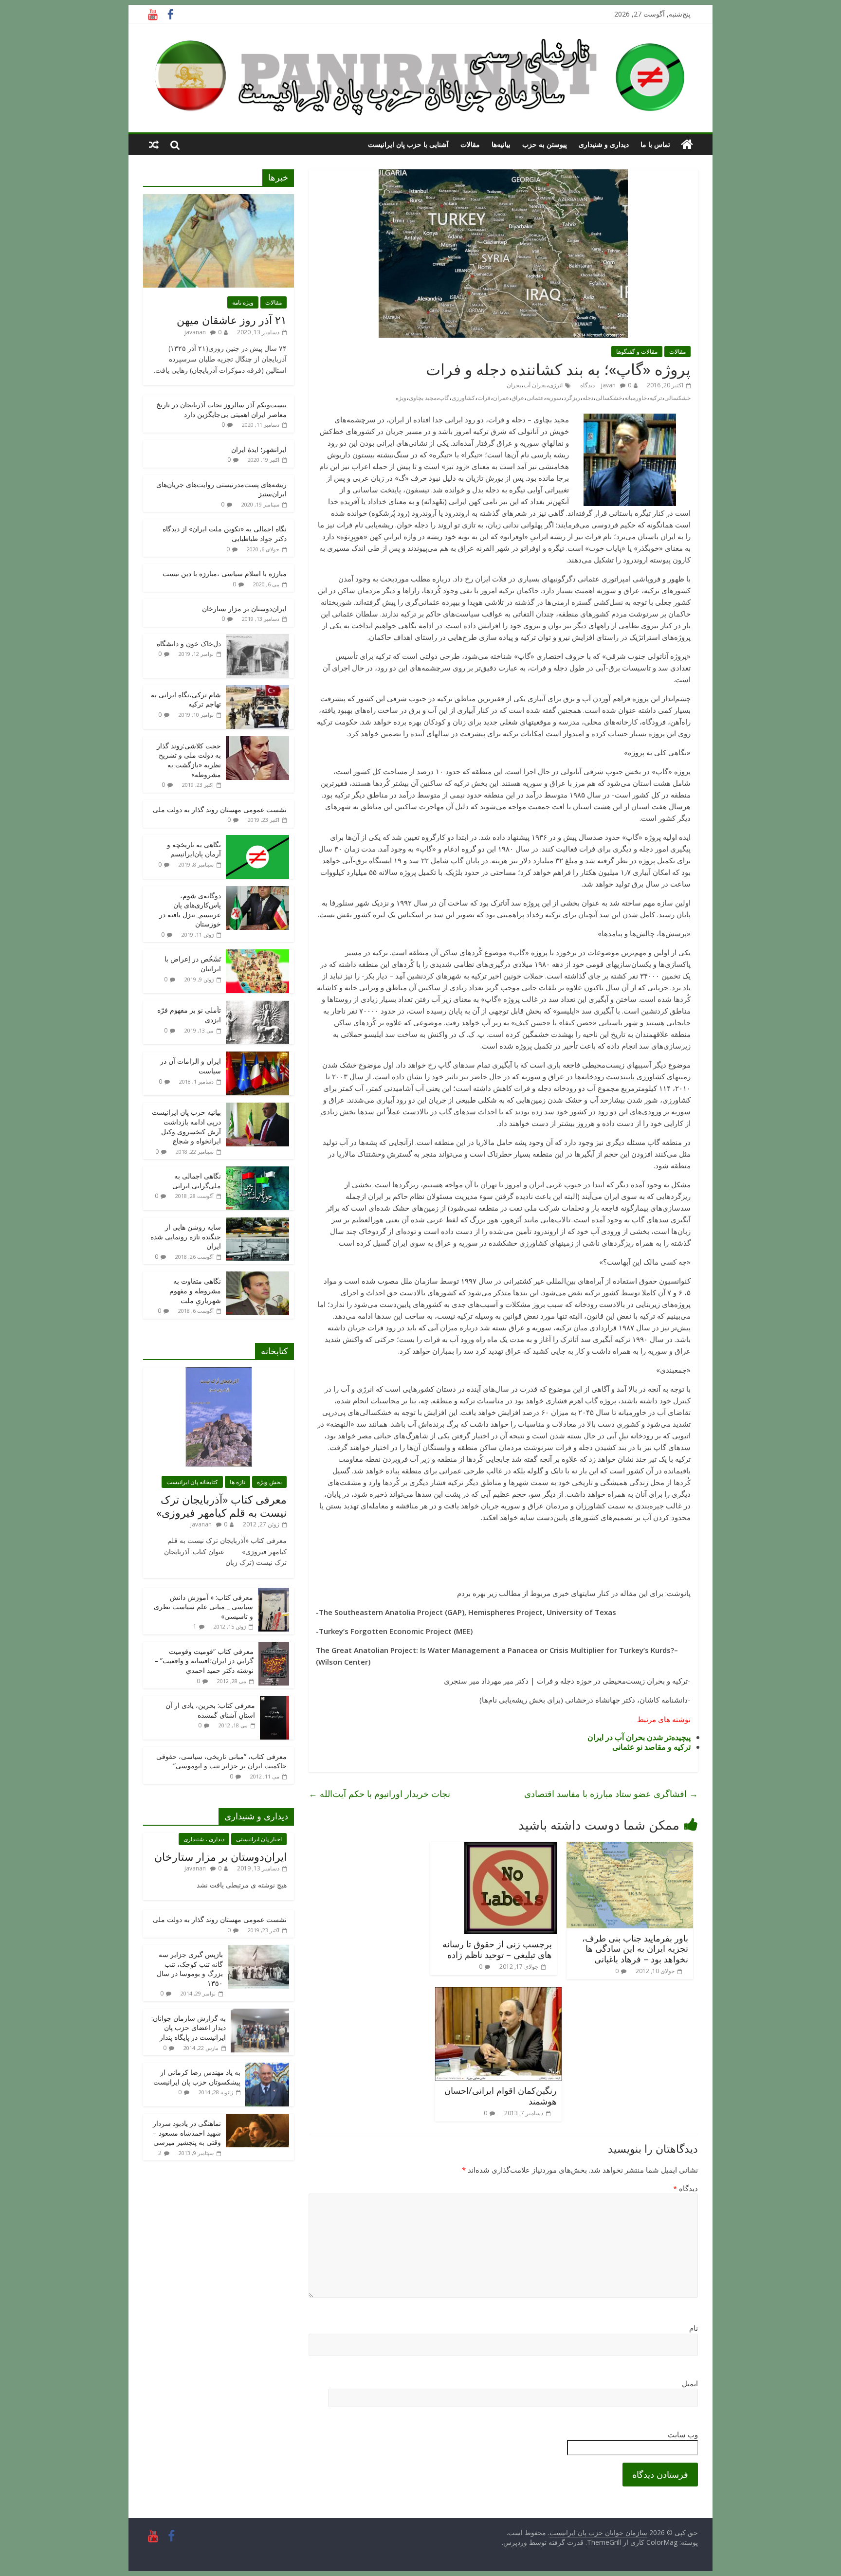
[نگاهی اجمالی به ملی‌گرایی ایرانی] (257, 1171)
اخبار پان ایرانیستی (259, 1839)
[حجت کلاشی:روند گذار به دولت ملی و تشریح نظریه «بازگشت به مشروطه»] (257, 741)
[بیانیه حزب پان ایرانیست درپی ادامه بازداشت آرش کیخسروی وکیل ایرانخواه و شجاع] (257, 1108)
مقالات (470, 144)
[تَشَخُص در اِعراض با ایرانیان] (257, 954)
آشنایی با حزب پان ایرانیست (408, 144)
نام (694, 2328)
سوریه (554, 398)
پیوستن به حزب (545, 144)
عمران (501, 398)
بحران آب (535, 385)
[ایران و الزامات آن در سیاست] (257, 1057)
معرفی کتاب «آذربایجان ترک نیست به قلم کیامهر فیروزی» (221, 1506)
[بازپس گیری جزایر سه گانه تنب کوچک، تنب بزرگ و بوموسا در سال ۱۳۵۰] (258, 1950)
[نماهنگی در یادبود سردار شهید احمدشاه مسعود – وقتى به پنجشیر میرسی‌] (257, 2119)
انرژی (556, 385)
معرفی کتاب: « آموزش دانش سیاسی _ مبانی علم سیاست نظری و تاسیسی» (203, 1607)
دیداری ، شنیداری (204, 1839)
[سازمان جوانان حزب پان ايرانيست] (687, 145)
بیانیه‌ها (501, 144)
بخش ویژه (269, 1482)
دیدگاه (686, 2188)
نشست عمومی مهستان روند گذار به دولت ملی (220, 809)
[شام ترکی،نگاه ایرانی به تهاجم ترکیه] (257, 690)
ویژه (401, 398)
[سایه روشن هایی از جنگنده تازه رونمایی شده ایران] (257, 1223)
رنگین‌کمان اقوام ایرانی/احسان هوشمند (501, 2096)
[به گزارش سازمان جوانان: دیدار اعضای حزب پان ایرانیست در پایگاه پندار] (260, 2014)
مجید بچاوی (423, 398)
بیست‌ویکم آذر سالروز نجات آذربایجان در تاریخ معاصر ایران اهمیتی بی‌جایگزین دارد (221, 409)
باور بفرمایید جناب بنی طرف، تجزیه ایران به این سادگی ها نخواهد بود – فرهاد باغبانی (635, 1949)
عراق (518, 398)
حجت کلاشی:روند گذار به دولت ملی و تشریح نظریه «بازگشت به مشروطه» (189, 760)
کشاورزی (463, 398)
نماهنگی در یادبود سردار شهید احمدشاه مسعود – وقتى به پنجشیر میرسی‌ (187, 2133)
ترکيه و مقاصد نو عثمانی (651, 1747)
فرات (484, 398)
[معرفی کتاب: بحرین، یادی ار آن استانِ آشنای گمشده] (274, 1701)
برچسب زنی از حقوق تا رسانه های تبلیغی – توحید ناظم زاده (497, 1949)
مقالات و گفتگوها (637, 352)
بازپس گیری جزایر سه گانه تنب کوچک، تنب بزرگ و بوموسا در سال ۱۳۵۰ (190, 1969)
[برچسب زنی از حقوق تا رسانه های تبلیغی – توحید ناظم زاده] (511, 1848)
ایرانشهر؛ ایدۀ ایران (259, 449)
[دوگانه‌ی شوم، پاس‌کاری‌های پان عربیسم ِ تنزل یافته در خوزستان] (257, 891)
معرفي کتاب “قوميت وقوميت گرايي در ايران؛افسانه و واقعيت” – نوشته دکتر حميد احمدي (204, 1661)
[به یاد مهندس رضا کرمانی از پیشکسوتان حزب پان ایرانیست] (267, 2068)
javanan (195, 332)
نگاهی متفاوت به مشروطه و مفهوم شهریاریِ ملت (195, 1290)
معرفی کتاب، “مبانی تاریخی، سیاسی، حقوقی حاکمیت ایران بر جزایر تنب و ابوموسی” (221, 1761)
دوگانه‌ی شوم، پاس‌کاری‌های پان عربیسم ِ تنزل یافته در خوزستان (190, 910)
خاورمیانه (636, 398)
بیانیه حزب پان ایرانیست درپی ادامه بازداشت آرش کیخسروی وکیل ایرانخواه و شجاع (186, 1126)
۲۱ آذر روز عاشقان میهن (232, 320)
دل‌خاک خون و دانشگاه (189, 644)
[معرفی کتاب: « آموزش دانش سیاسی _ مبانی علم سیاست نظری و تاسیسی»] (274, 1593)
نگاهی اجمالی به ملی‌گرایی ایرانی (197, 1181)
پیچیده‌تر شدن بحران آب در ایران (639, 1737)
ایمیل (690, 2383)
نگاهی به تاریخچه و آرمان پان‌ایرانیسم (194, 849)
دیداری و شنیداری (604, 144)
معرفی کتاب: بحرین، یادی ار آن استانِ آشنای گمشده (210, 1710)
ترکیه (656, 398)
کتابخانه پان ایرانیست (192, 1482)
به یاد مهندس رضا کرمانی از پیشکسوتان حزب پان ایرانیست (197, 2077)
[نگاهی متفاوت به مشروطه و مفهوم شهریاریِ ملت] (257, 1277)
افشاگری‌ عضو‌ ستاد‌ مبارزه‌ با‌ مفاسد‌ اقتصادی (611, 1794)
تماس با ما (655, 144)
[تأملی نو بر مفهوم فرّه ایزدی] (257, 1006)
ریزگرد (572, 398)
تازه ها (238, 1482)
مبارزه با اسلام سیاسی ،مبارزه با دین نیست (225, 573)
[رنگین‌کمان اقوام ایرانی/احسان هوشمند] (498, 1993)
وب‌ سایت (683, 2434)
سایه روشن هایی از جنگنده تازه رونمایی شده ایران (186, 1236)
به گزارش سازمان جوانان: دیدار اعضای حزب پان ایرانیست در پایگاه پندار (189, 2028)
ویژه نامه (243, 302)
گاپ (444, 398)
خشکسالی (609, 398)
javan (608, 385)
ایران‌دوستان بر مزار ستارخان (244, 608)
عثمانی (535, 398)
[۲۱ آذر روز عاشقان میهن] (219, 199)
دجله (588, 398)
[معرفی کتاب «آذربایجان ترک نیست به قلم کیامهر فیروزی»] (219, 1372)
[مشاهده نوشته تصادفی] (154, 145)
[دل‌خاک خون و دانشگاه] (257, 639)
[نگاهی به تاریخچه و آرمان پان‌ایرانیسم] (257, 840)
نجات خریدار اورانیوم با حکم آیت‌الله (379, 1794)
